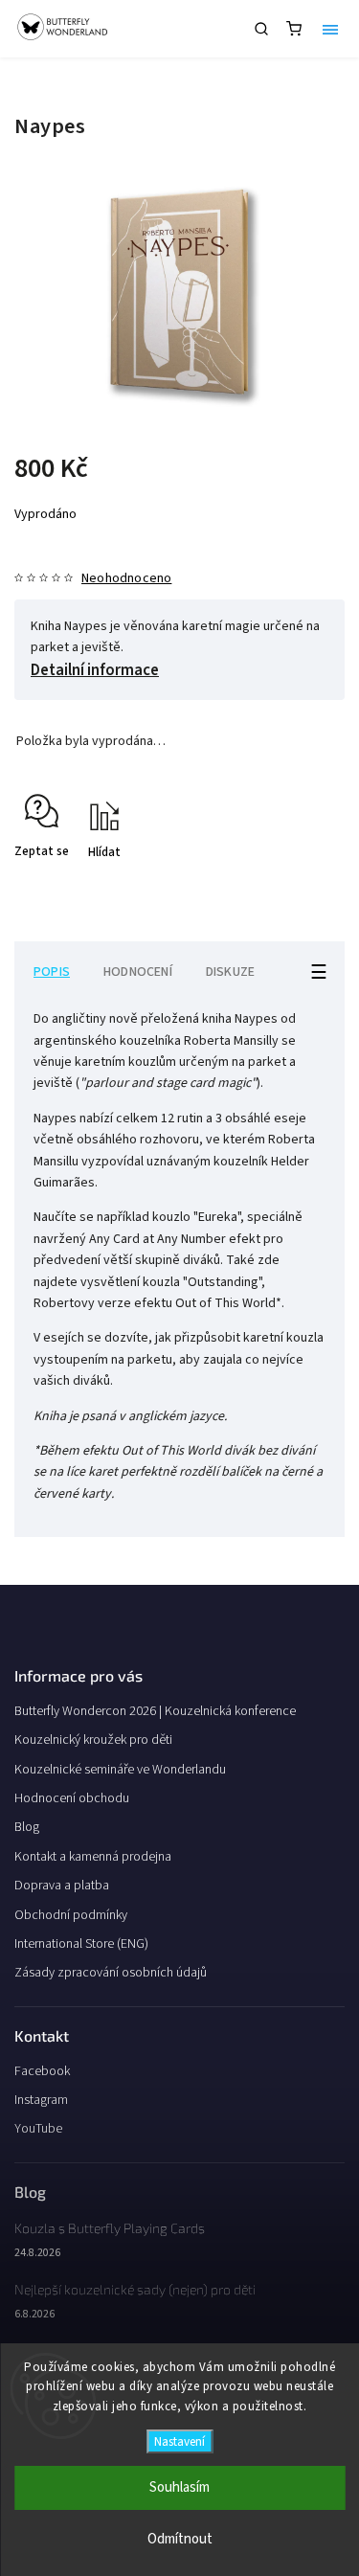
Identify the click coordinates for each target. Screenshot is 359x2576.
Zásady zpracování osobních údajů (111, 1973)
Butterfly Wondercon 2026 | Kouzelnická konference (155, 1711)
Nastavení (179, 2441)
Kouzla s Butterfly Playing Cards (110, 2228)
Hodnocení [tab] (138, 972)
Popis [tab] (52, 972)
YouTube (38, 2129)
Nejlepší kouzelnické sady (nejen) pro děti (135, 2289)
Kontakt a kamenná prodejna (93, 1857)
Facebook (42, 2071)
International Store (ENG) (81, 1944)
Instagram (41, 2100)
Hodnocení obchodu (72, 1798)
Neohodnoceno (126, 578)
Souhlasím (179, 2487)
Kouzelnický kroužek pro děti (93, 1740)
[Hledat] (261, 29)
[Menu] (330, 29)
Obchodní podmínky (71, 1915)
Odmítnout (180, 2539)
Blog (27, 1827)
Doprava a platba (62, 1886)
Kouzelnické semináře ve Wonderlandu (120, 1770)
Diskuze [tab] (230, 972)
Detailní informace (95, 670)
